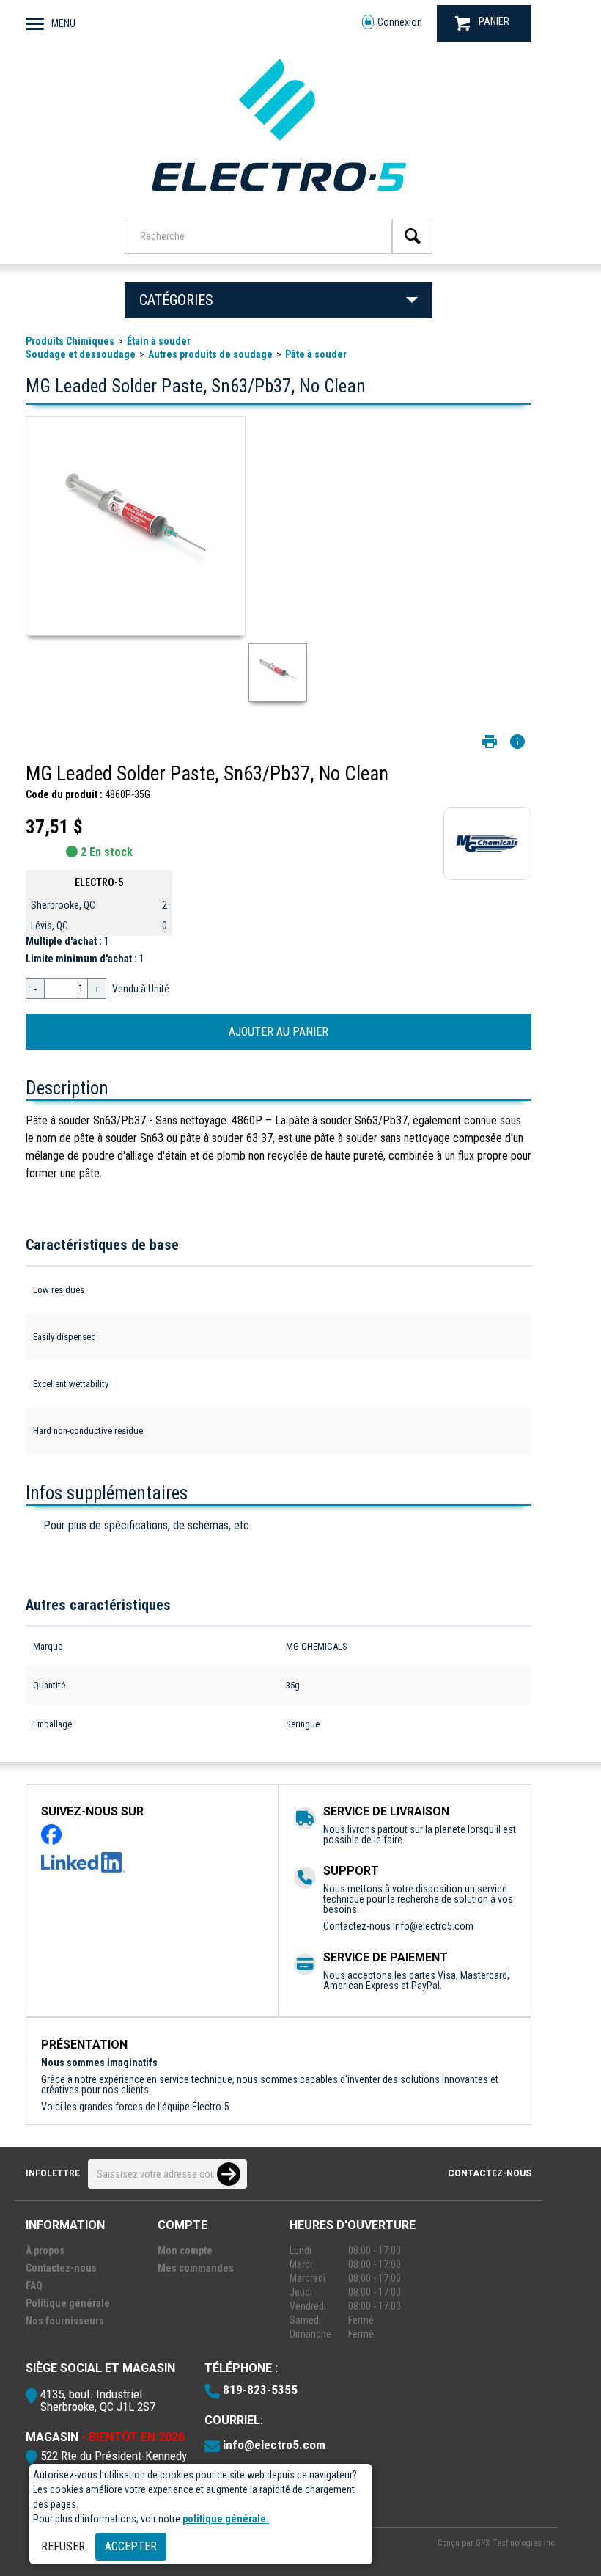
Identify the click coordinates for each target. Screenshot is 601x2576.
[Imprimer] (490, 742)
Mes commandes (196, 2268)
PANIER (494, 21)
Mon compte (185, 2250)
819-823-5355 (260, 2390)
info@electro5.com (433, 1926)
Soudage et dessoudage (81, 354)
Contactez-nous (490, 2173)
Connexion (400, 22)
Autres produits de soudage (210, 354)
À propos (45, 2250)
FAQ (34, 2286)
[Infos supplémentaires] (517, 742)
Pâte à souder (316, 354)
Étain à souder (159, 341)
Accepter (131, 2546)
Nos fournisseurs (65, 2321)
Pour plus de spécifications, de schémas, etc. (147, 1525)
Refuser (63, 2546)
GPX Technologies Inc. (516, 2543)
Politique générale (68, 2303)
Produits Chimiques (70, 341)
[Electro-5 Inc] (279, 199)
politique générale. (226, 2519)
